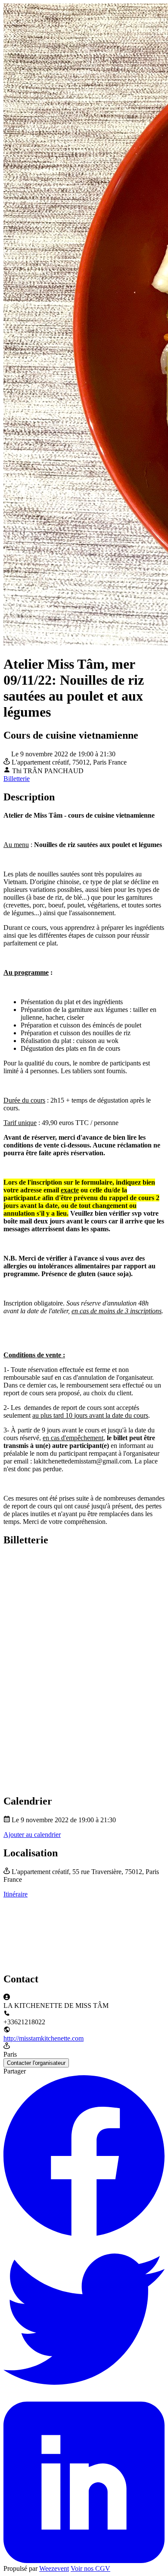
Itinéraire (16, 1894)
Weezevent (54, 2568)
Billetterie (17, 779)
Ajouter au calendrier (32, 1835)
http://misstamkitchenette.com (44, 2038)
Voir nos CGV (90, 2568)
